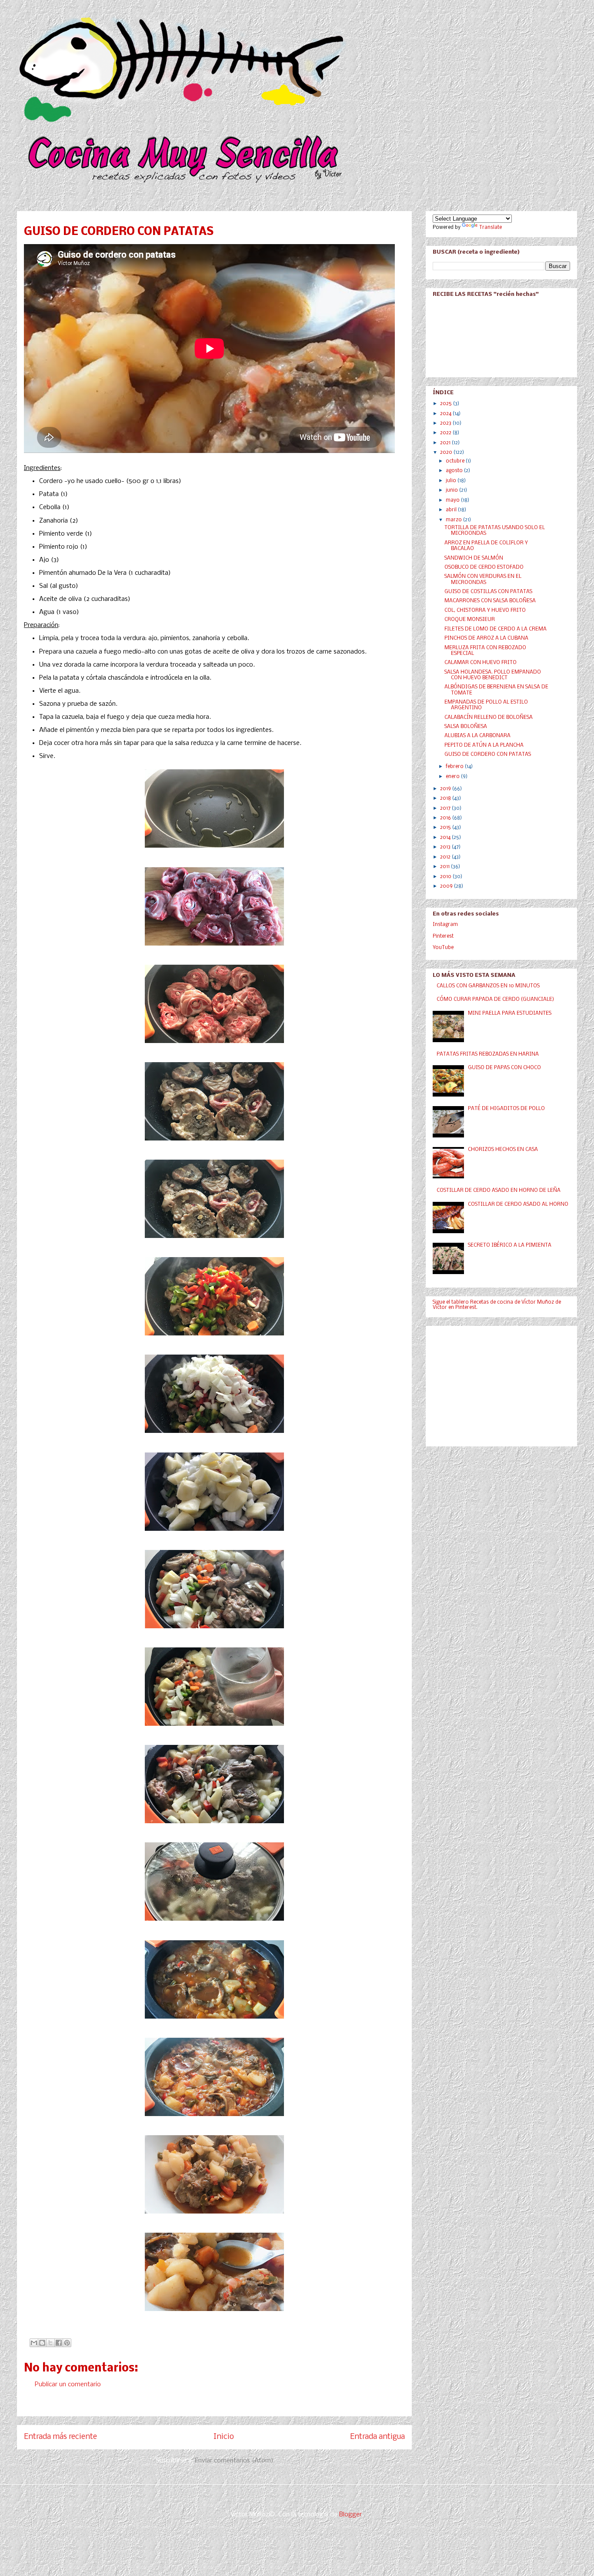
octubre (456, 461)
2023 (446, 423)
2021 (446, 443)
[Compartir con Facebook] (59, 2343)
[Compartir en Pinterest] (67, 2343)
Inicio (224, 2437)
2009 (447, 886)
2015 (446, 828)
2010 (446, 877)
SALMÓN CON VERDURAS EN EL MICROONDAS (483, 579)
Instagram (445, 925)
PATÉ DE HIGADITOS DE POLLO (506, 1109)
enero (453, 777)
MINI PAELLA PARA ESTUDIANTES (510, 1013)
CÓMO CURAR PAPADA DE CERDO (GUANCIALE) (495, 1000)
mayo (453, 500)
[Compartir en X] (50, 2343)
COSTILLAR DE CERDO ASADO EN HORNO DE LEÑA (499, 1191)
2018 (446, 798)
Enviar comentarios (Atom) (234, 2461)
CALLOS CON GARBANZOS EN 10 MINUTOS (488, 986)
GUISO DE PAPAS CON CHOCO (504, 1068)
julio (452, 481)
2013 (446, 847)
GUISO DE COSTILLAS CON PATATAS (488, 592)
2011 (445, 867)
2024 (446, 414)
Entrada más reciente (60, 2437)
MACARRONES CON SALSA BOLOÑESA (490, 601)
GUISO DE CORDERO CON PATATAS (488, 755)
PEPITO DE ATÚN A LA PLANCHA (484, 745)
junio (452, 490)
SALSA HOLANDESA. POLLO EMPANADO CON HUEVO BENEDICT (493, 675)
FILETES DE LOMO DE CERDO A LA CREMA (496, 629)
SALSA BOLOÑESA (466, 727)
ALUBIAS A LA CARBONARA (477, 736)
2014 (446, 838)
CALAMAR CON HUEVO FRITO (481, 663)
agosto (455, 471)
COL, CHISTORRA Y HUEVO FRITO (485, 610)
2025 (447, 404)
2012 (446, 857)
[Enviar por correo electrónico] (34, 2343)
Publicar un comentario (68, 2385)
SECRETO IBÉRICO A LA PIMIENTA (510, 1245)
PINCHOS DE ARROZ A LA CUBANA (486, 638)
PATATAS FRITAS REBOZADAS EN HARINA (488, 1054)
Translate (491, 228)
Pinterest (443, 936)
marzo (454, 520)
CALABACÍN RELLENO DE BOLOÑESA (489, 718)
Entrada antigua (377, 2437)
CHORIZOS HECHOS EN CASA (503, 1150)
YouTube (443, 948)
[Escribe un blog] (42, 2343)
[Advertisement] (498, 1384)
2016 (446, 818)
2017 (446, 808)
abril (452, 510)
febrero (455, 767)
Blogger (350, 2515)
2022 (446, 433)
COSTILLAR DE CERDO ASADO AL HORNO (518, 1204)
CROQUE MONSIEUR (470, 620)
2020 (447, 453)
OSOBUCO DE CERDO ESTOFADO (484, 567)
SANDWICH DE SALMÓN (474, 558)
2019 (446, 789)
